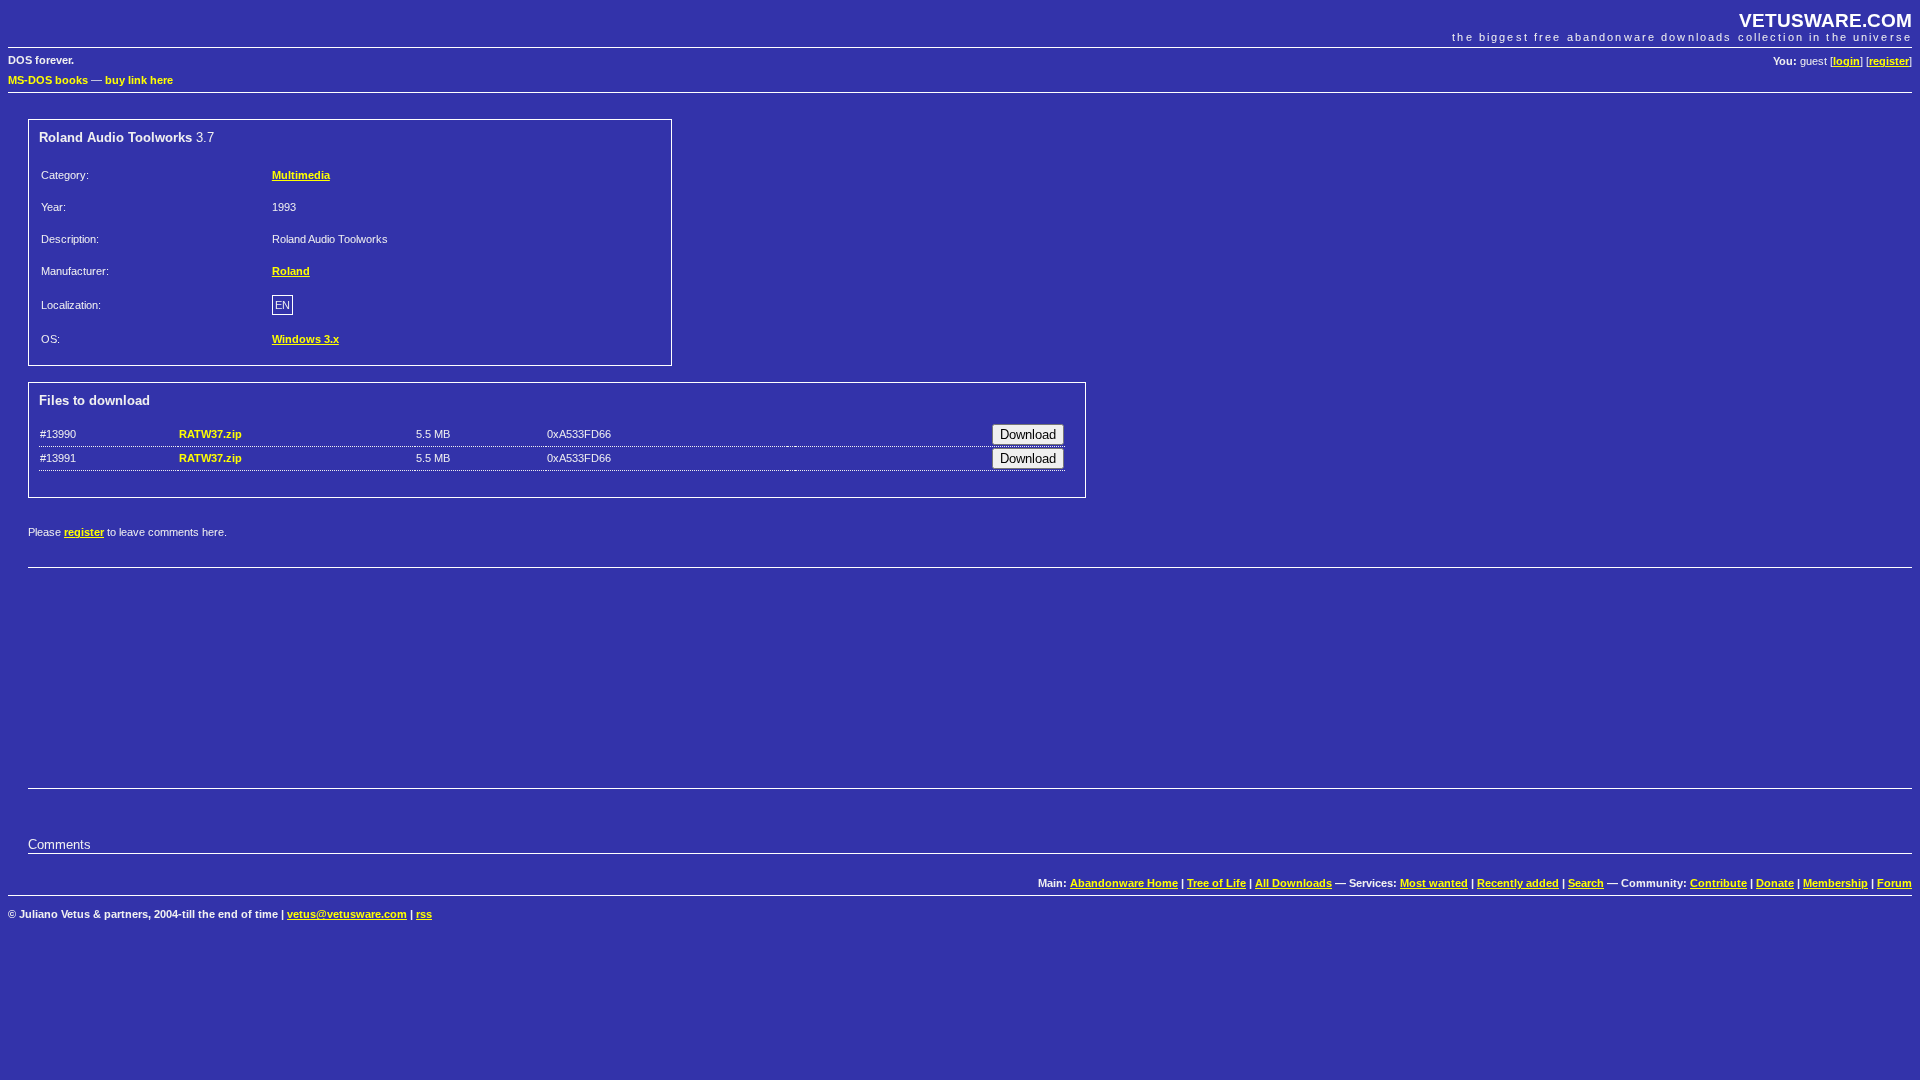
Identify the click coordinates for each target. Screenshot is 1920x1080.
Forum (1894, 883)
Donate (1775, 883)
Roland (291, 271)
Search (1586, 883)
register (1889, 61)
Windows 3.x (305, 339)
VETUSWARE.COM (1825, 20)
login (1846, 61)
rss (424, 914)
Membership (1835, 883)
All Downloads (1293, 883)
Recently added (1518, 883)
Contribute (1718, 883)
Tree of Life (1216, 883)
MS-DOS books (48, 80)
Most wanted (1434, 883)
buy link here (139, 80)
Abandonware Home (1124, 883)
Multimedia (301, 175)
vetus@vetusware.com (347, 914)
